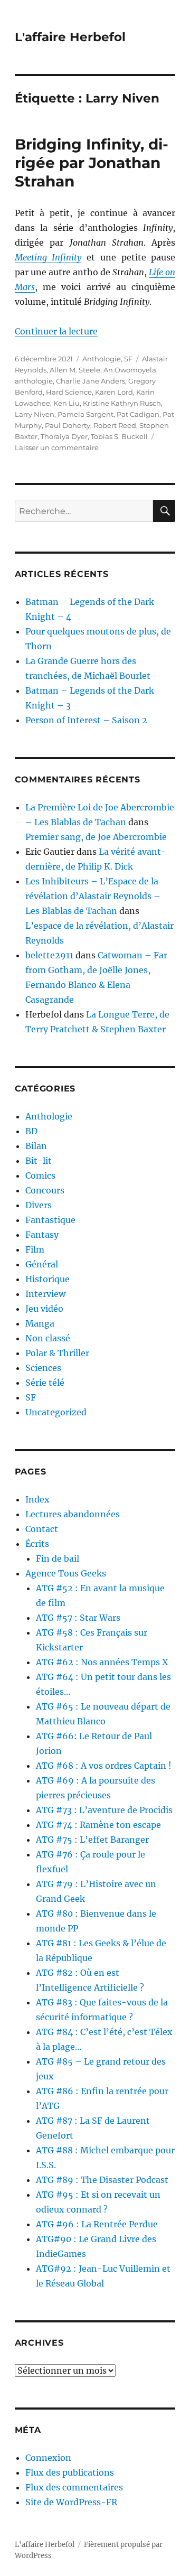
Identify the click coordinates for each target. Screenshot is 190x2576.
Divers (39, 1205)
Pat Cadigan (138, 414)
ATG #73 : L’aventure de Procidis (104, 1810)
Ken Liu (66, 403)
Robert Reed (115, 425)
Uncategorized (56, 1412)
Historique (47, 1279)
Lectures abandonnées (73, 1514)
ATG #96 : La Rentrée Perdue (97, 2224)
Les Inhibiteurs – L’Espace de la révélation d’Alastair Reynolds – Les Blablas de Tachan (93, 896)
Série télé (45, 1383)
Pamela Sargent (85, 414)
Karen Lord (114, 392)
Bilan (36, 1146)
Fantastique (50, 1220)
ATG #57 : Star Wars (78, 1618)
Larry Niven (35, 414)
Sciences (43, 1368)
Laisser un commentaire (57, 447)
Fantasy (42, 1235)
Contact (42, 1529)
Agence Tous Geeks (66, 1573)
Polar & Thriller (57, 1353)
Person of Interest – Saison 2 (86, 720)
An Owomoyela (130, 370)
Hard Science (69, 392)
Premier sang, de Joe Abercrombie (96, 837)
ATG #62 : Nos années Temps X (102, 1662)
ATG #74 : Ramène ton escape (98, 1825)
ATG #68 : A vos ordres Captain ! (104, 1766)
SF (128, 359)
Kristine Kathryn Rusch (122, 403)
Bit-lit (39, 1161)
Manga (40, 1323)
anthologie (34, 381)
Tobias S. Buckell (119, 436)
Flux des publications (70, 2472)
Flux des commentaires (74, 2487)
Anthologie (102, 359)
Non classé (48, 1338)
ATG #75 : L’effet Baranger (92, 1840)
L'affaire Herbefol (70, 37)
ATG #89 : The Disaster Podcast (102, 2180)
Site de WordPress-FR (71, 2502)
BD (31, 1131)
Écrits (37, 1544)
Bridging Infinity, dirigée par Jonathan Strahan (92, 163)
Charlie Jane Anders (91, 381)
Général (42, 1264)
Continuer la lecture (56, 331)
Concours (45, 1190)
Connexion (48, 2458)
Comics (40, 1175)
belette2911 (49, 955)
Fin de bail (58, 1558)
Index (37, 1499)
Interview (45, 1294)
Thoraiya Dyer (64, 436)
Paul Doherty (68, 425)
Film (35, 1249)
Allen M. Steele (75, 370)
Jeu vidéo (44, 1309)
